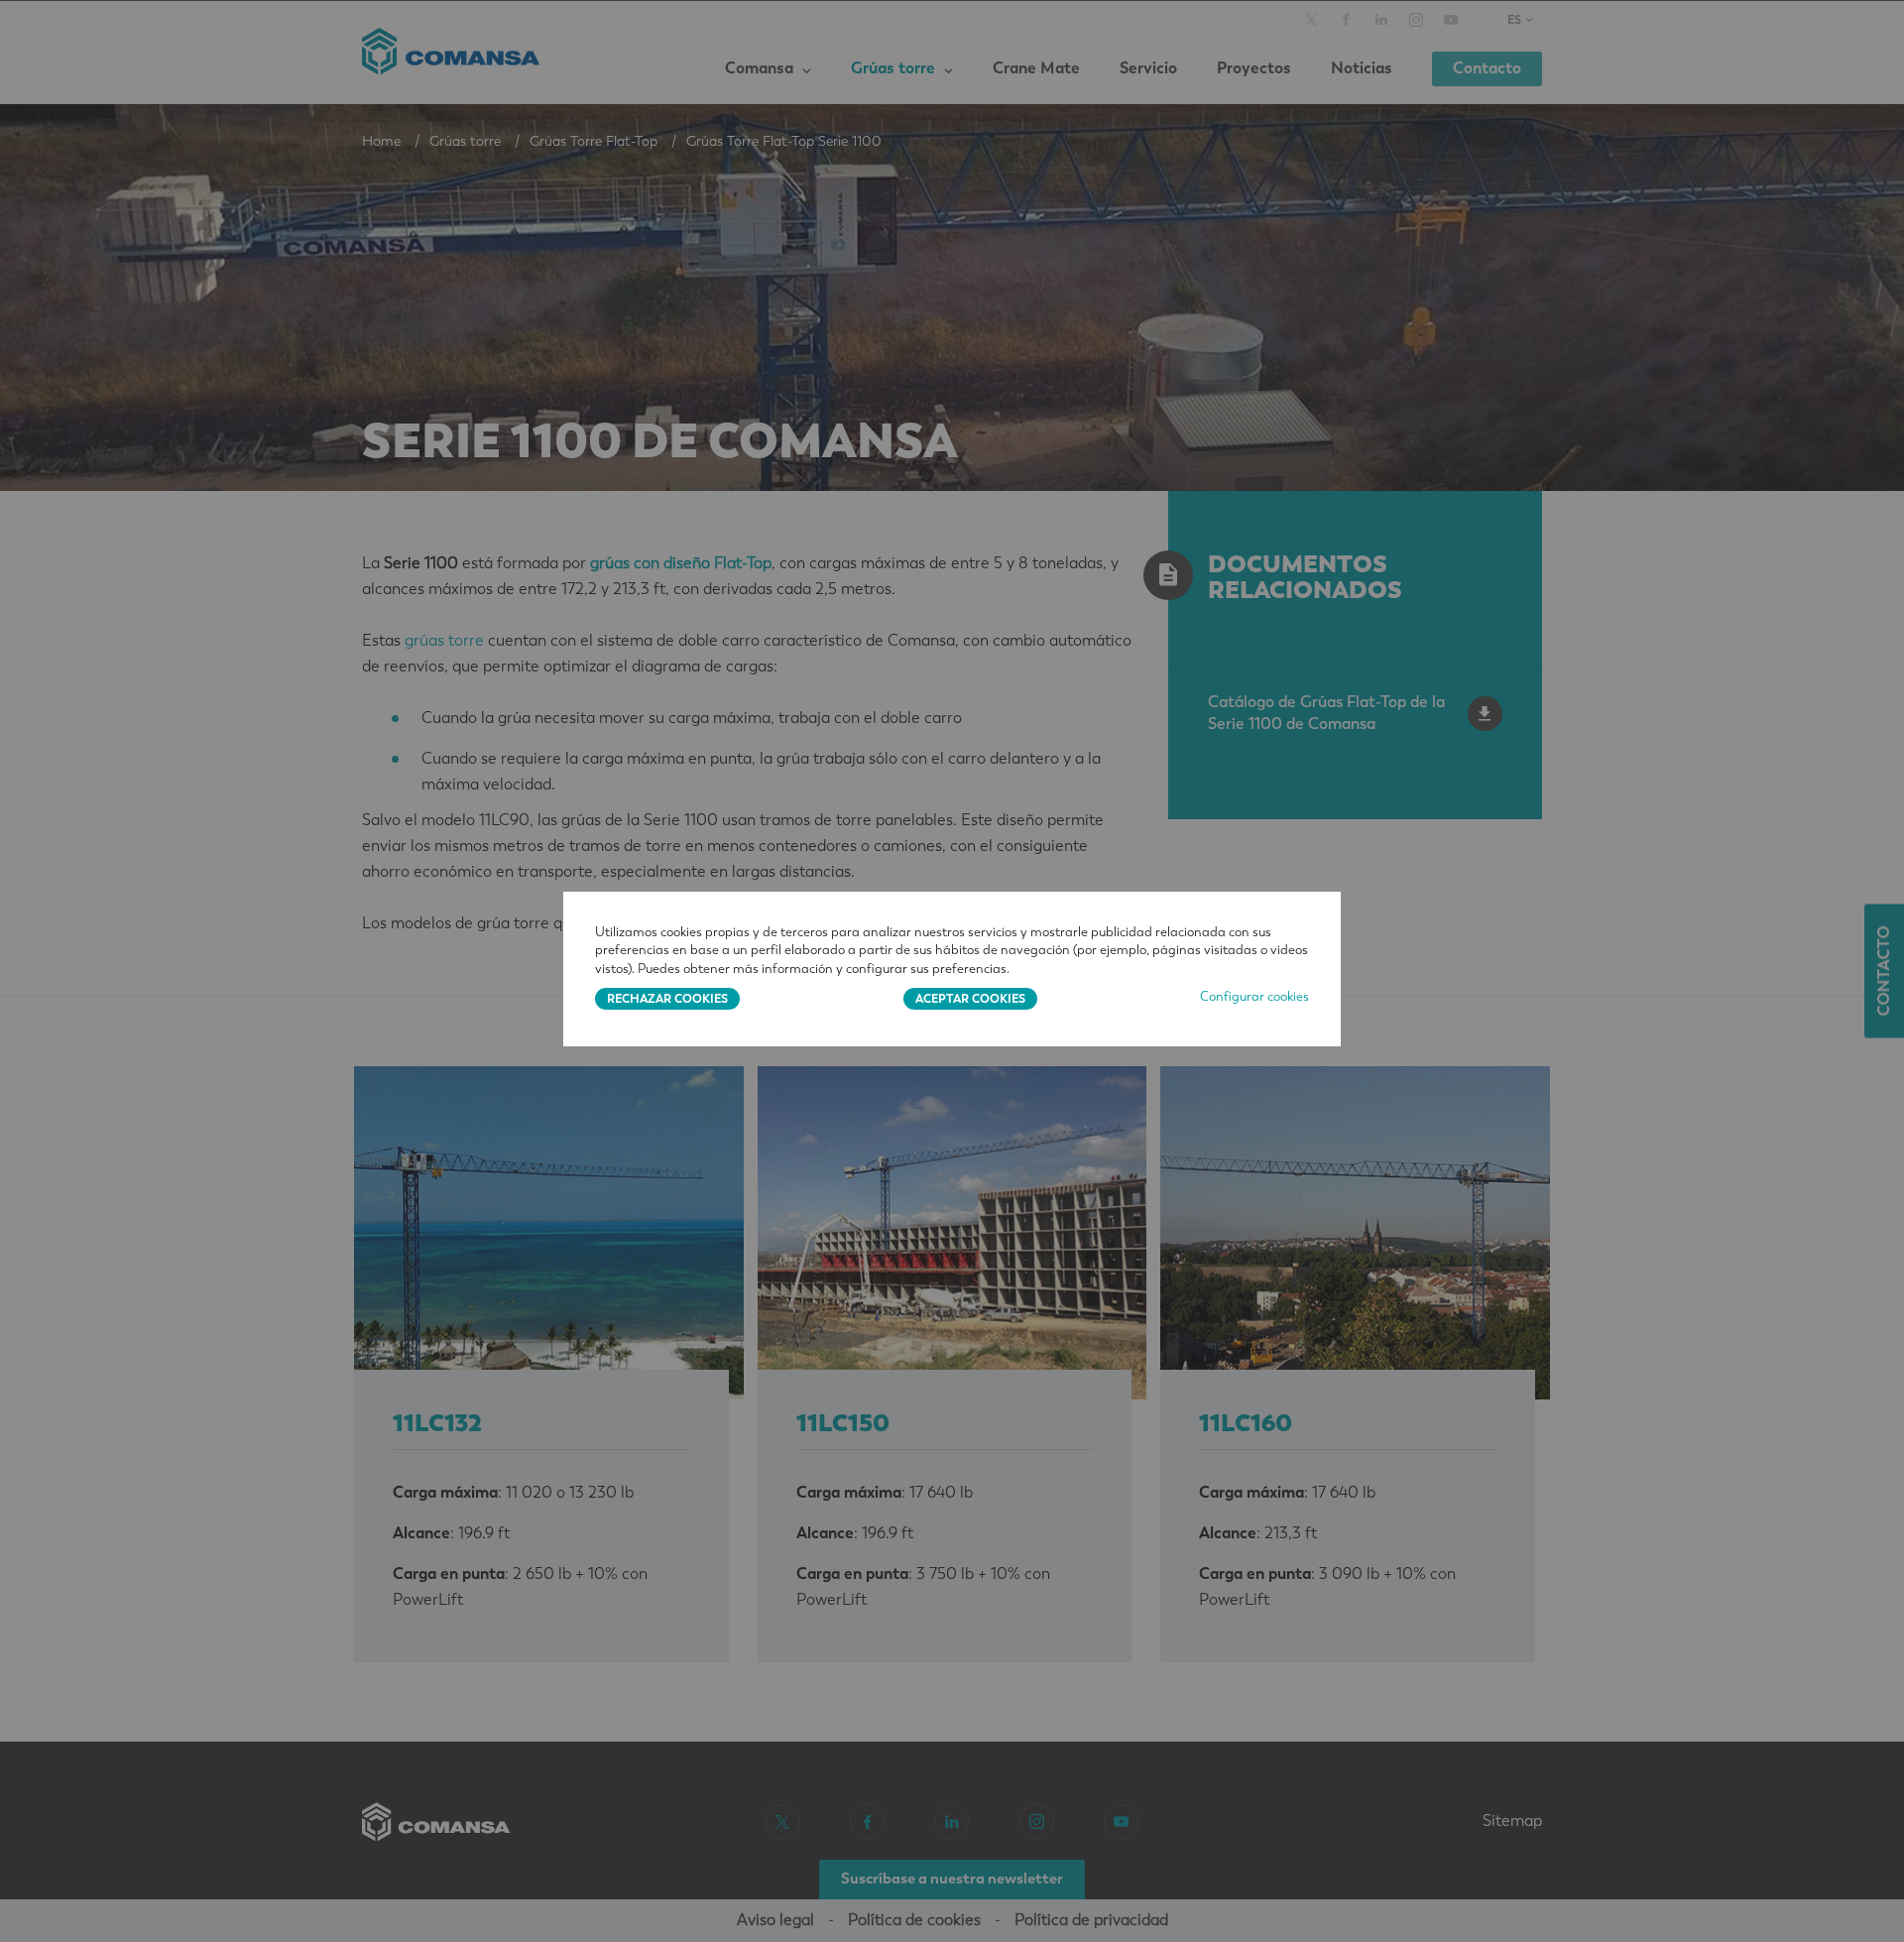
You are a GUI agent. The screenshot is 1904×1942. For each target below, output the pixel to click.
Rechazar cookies (667, 998)
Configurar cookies (1254, 996)
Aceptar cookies (970, 998)
